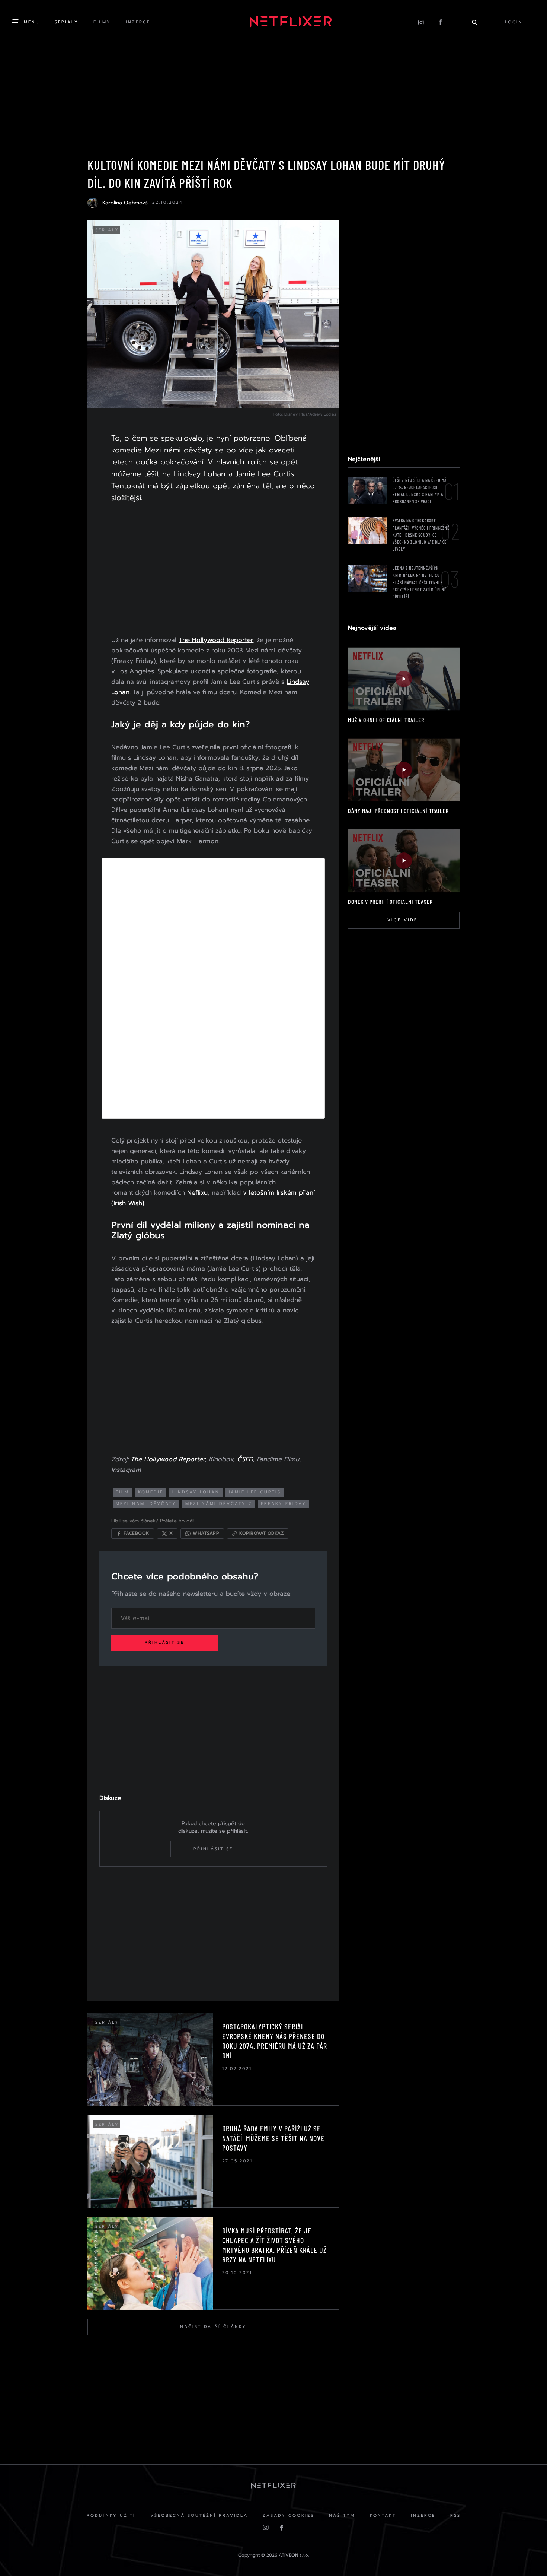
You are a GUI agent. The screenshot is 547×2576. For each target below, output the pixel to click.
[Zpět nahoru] (527, 2556)
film (122, 1492)
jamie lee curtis (255, 1492)
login (514, 22)
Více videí (404, 920)
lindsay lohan (196, 1492)
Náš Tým (342, 2515)
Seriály (107, 230)
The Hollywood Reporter (216, 640)
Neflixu (197, 1192)
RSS (455, 2515)
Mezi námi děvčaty (146, 1504)
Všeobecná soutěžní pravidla (199, 2515)
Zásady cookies (288, 2515)
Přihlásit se (164, 1643)
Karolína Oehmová (125, 203)
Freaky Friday (284, 1504)
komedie (151, 1492)
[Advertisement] (213, 571)
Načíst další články (213, 2327)
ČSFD (245, 1459)
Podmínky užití (111, 2515)
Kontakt (383, 2515)
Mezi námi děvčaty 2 (219, 1504)
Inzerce (423, 2515)
